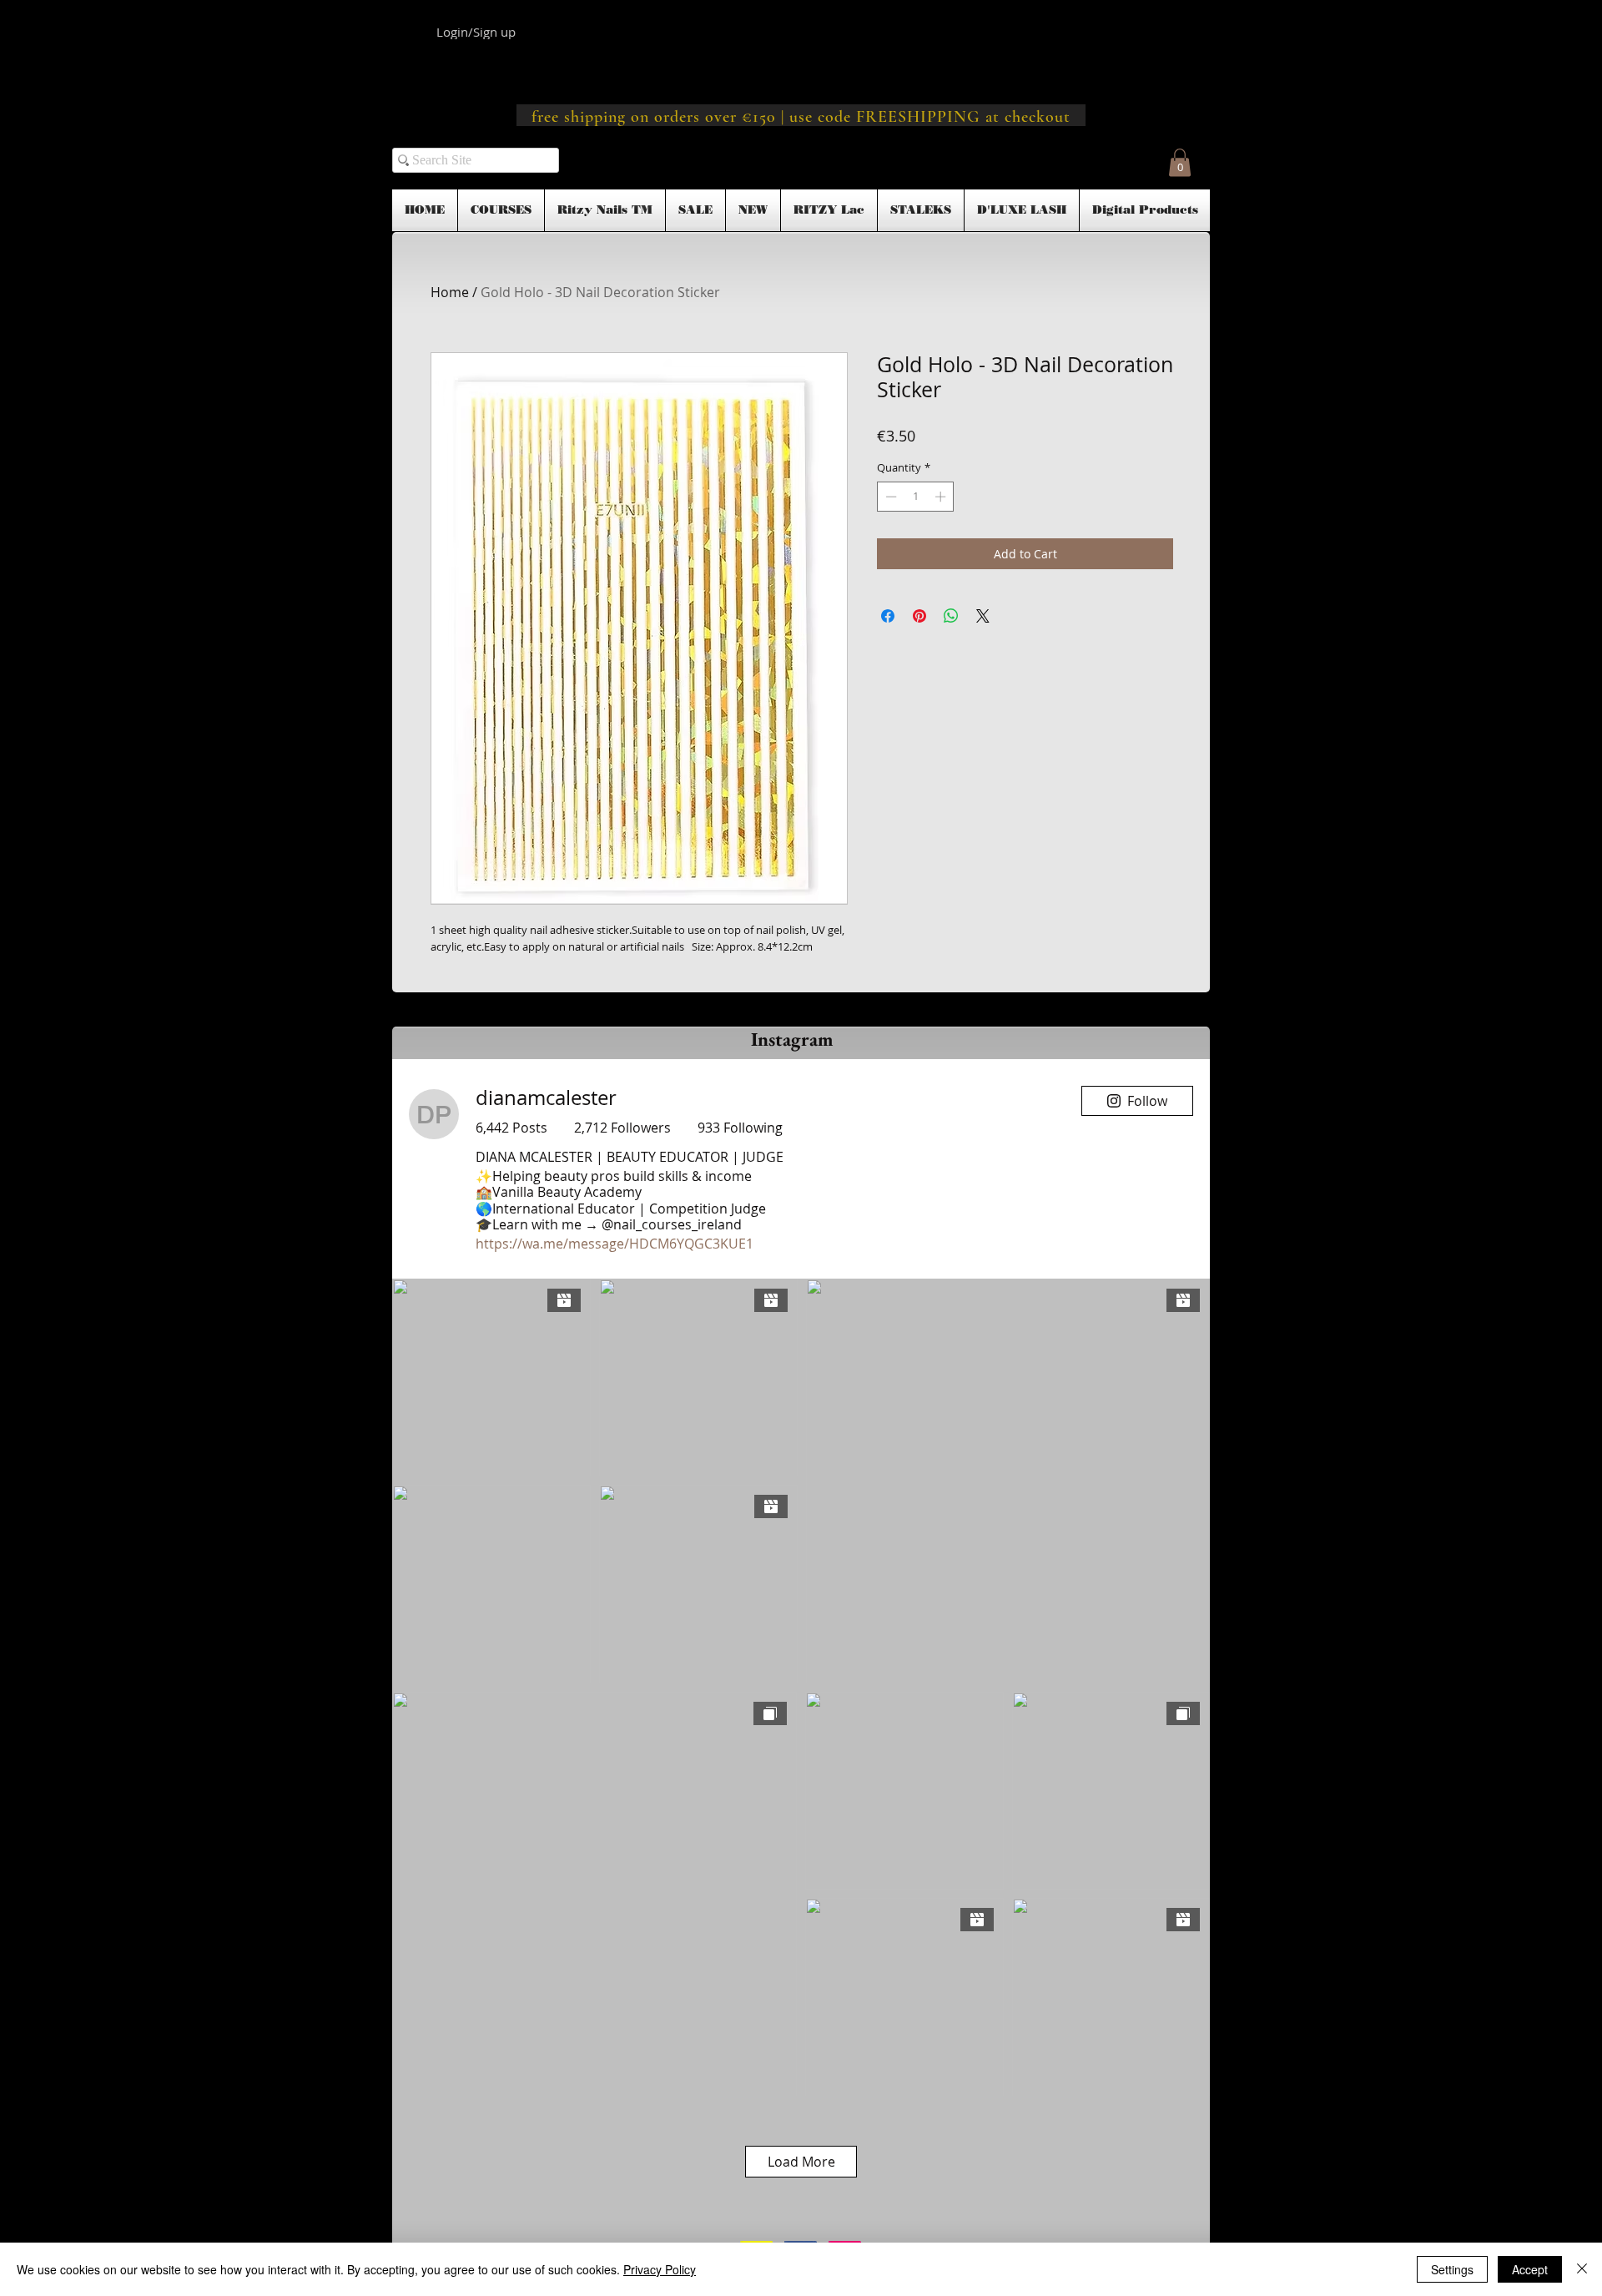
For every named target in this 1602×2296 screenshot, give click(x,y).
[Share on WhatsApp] (951, 616)
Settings (1452, 2269)
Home (450, 292)
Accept (1530, 2269)
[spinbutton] (916, 497)
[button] (1180, 162)
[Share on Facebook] (888, 616)
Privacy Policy (660, 2269)
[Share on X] (983, 616)
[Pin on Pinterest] (919, 616)
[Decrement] (889, 497)
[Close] (1582, 2269)
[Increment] (942, 497)
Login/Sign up (476, 32)
